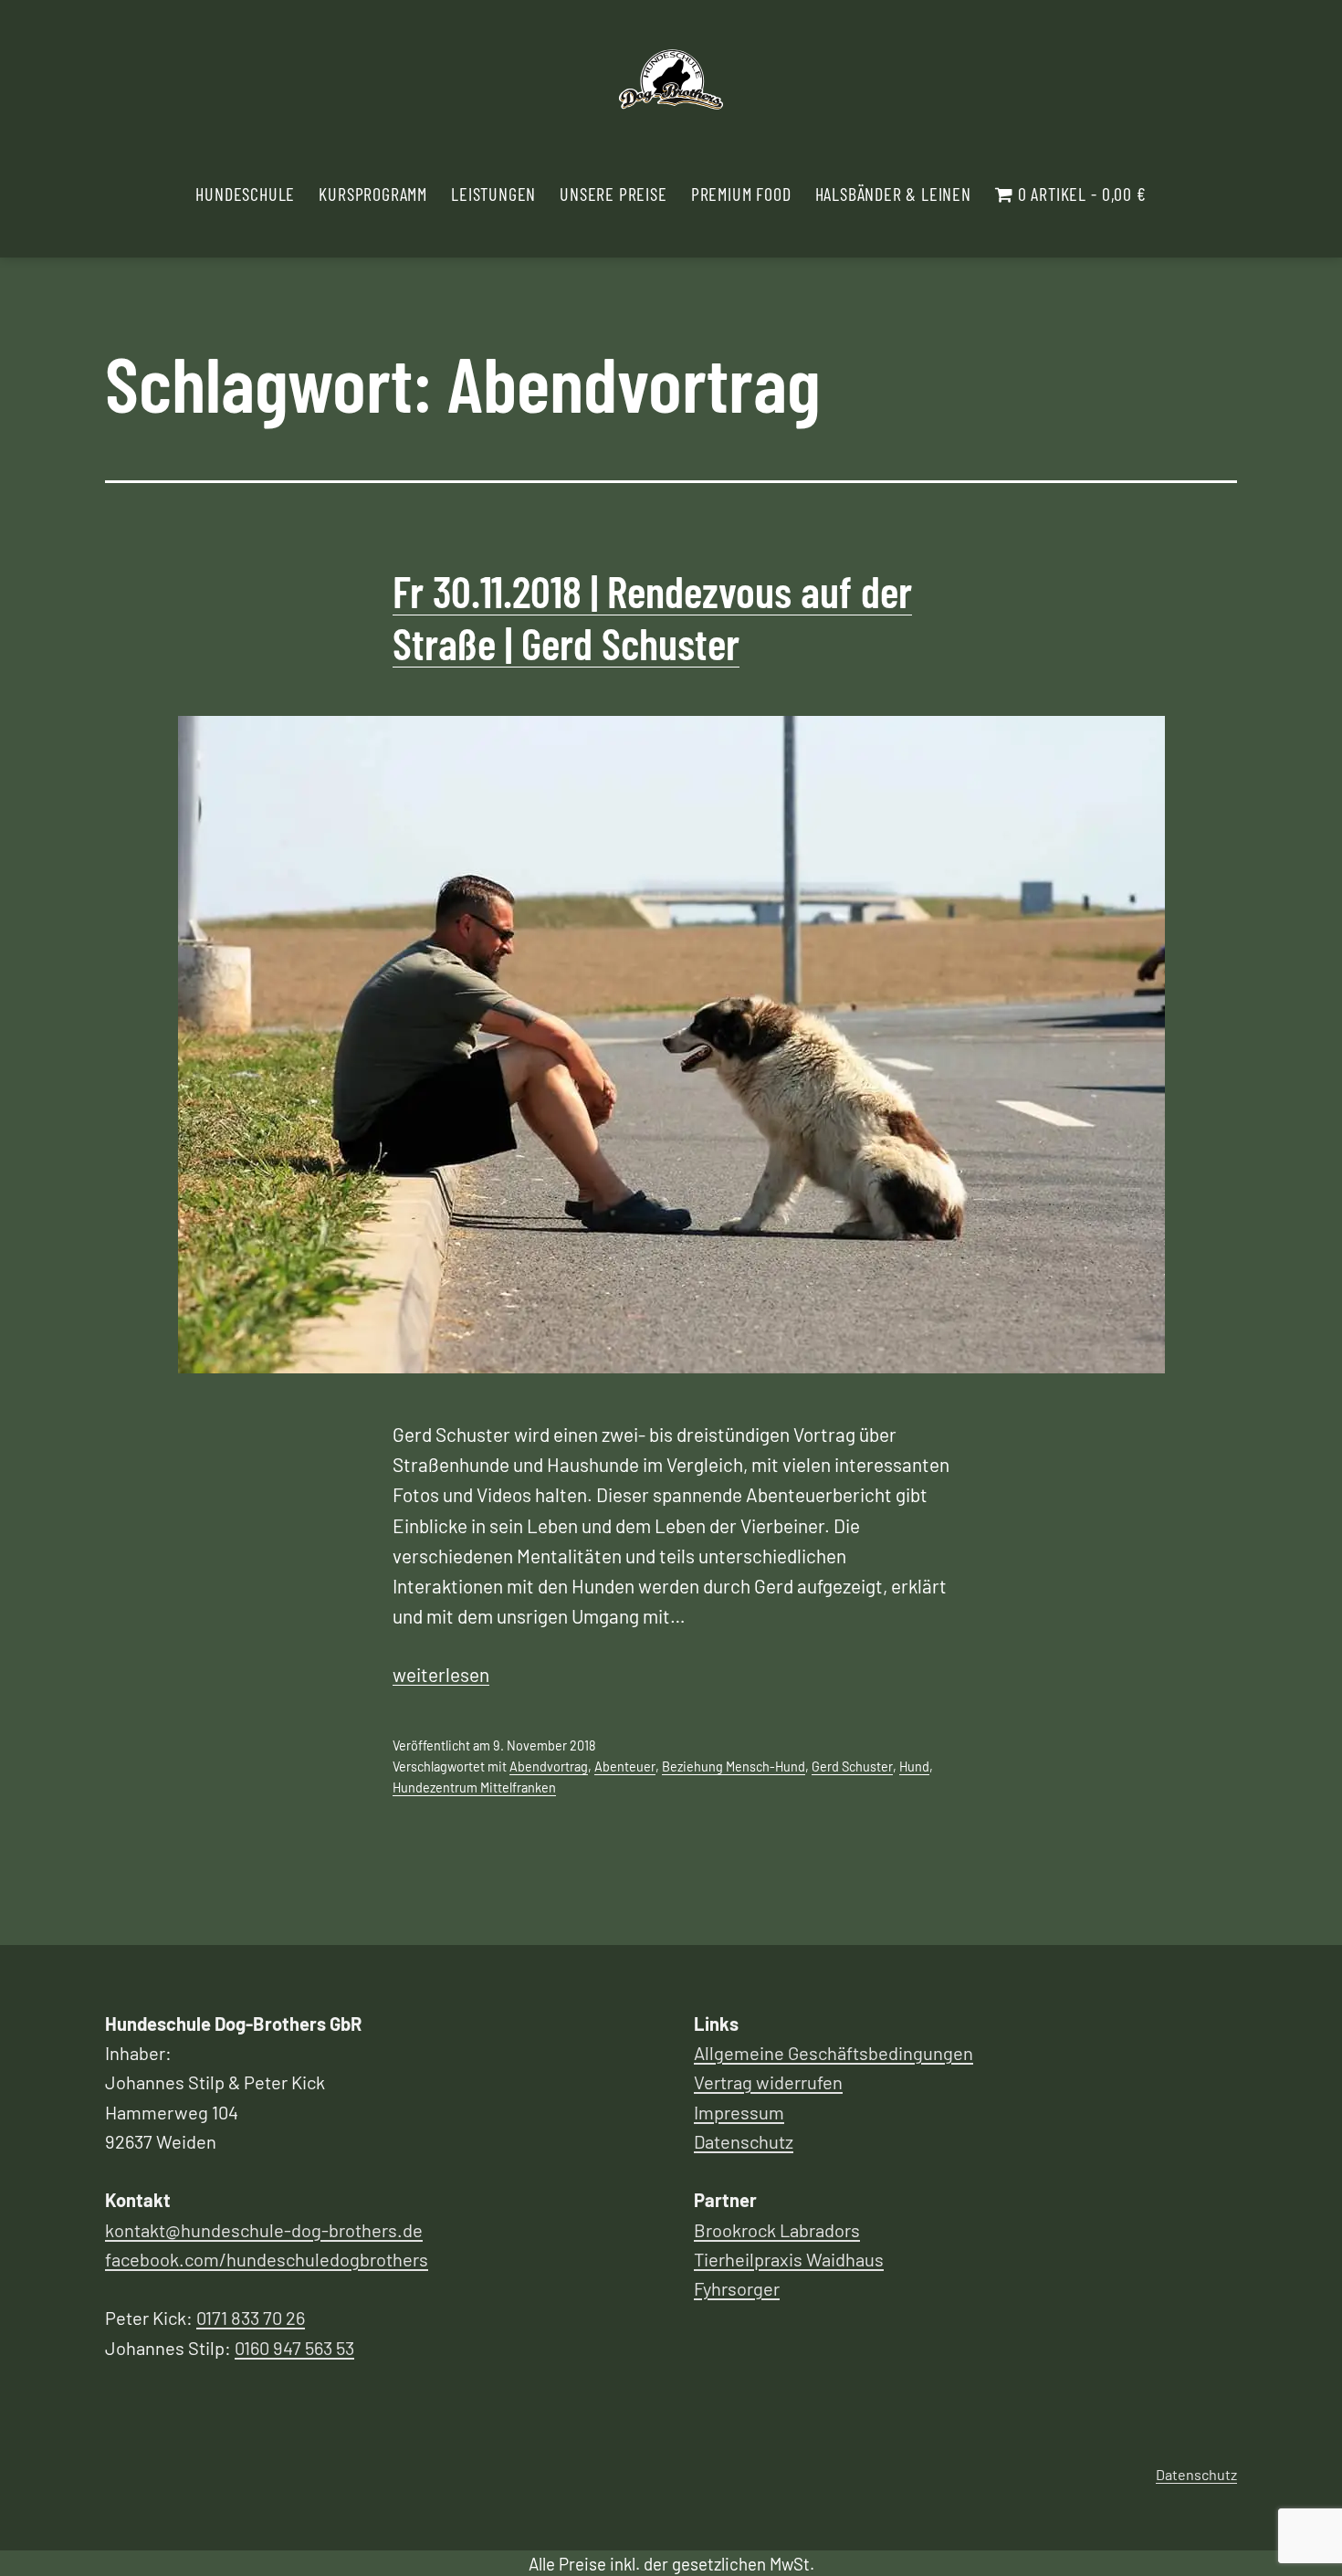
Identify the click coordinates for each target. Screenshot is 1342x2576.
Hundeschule (245, 194)
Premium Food (741, 194)
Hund (914, 1766)
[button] (1303, 26)
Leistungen (493, 194)
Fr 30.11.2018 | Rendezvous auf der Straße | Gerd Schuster (652, 617)
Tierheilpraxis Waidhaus (789, 2259)
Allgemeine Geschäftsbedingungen (834, 2053)
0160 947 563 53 (294, 2348)
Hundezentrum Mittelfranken (474, 1787)
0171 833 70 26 (251, 2318)
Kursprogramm (373, 194)
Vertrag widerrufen (768, 2082)
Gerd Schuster (852, 1766)
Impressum (739, 2112)
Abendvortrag (549, 1766)
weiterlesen (441, 1674)
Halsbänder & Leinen (893, 194)
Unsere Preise (613, 194)
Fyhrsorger (737, 2288)
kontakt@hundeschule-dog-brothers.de (264, 2230)
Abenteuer (625, 1766)
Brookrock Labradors (777, 2230)
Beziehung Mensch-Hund (734, 1766)
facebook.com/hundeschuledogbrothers (267, 2259)
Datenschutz (744, 2141)
